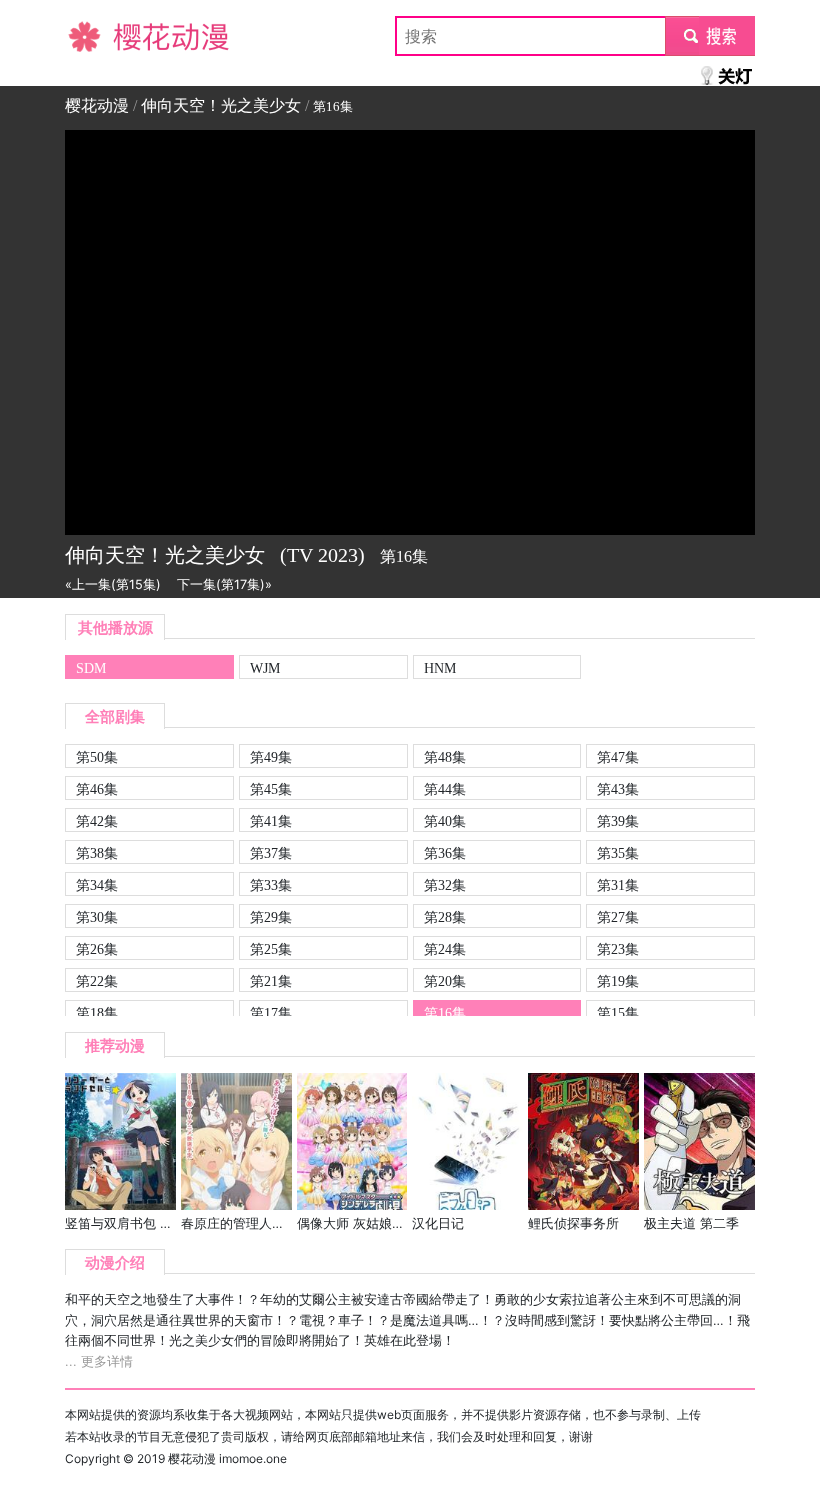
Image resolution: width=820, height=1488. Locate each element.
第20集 (445, 981)
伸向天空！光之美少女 (221, 105)
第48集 (445, 757)
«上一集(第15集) (113, 584)
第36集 (445, 853)
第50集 (97, 757)
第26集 (97, 949)
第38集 (97, 853)
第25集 (271, 949)
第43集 (618, 789)
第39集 (618, 821)
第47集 (618, 757)
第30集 (97, 917)
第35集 (618, 853)
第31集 (618, 885)
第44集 (445, 789)
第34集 (97, 885)
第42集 (97, 821)
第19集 (618, 981)
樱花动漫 (97, 36)
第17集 (271, 1013)
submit (710, 36)
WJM (265, 668)
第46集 (97, 789)
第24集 (445, 949)
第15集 (618, 1013)
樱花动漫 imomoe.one (227, 1458)
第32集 (445, 885)
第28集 (445, 917)
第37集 (271, 853)
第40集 (445, 821)
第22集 (97, 981)
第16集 (445, 1013)
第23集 (618, 949)
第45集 (271, 789)
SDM (91, 668)
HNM (440, 668)
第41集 (271, 821)
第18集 (97, 1013)
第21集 (271, 981)
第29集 (271, 917)
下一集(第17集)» (224, 584)
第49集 (271, 757)
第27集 (618, 917)
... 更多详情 (99, 1361)
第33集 (271, 885)
